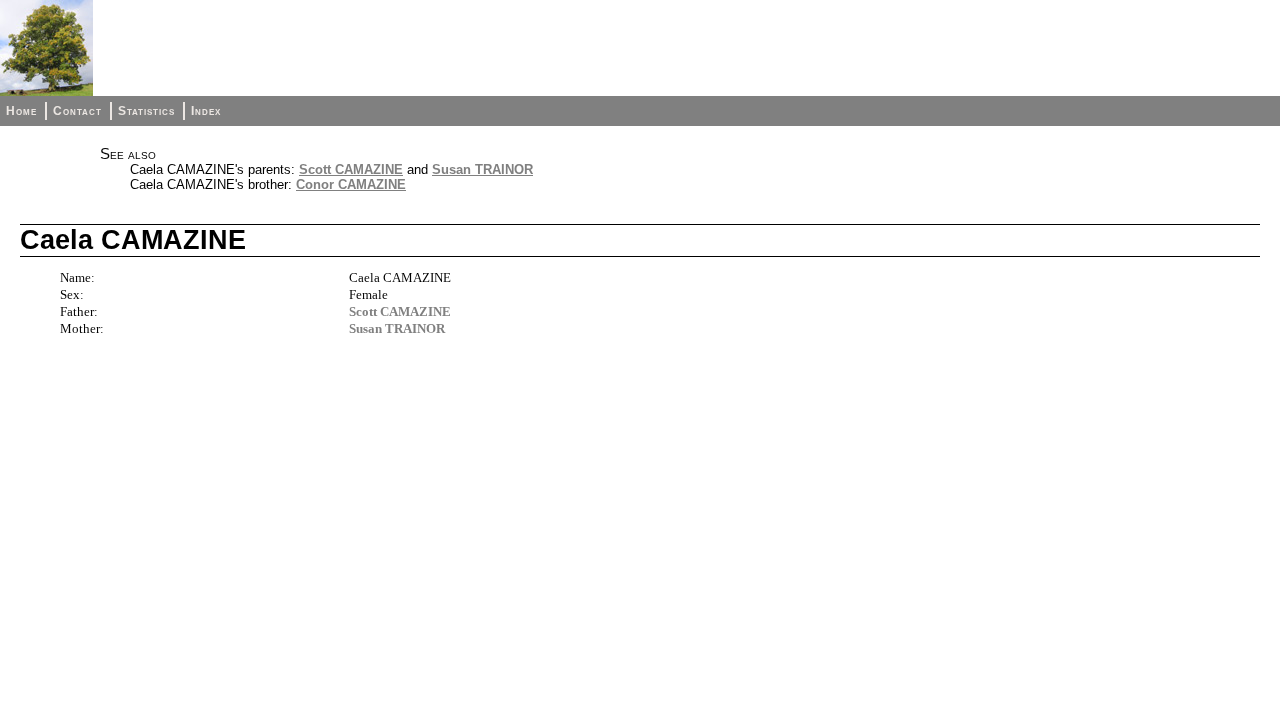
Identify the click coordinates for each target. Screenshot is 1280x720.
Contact (77, 111)
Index (206, 111)
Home (21, 111)
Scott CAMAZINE (351, 169)
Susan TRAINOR (482, 169)
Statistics (146, 111)
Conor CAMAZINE (351, 184)
